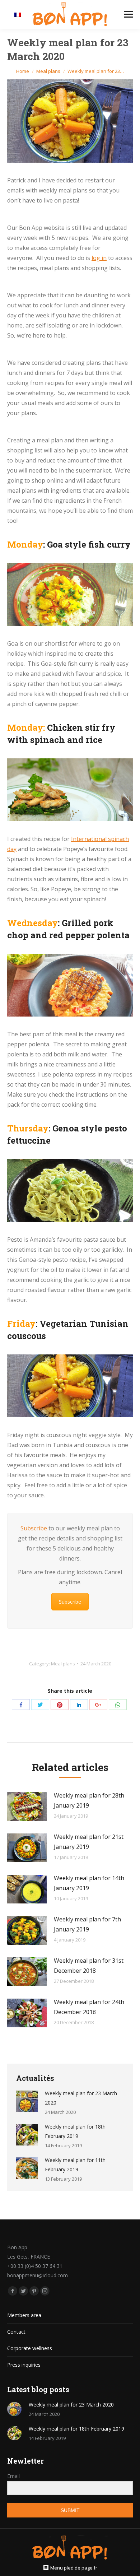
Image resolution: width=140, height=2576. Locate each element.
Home (23, 71)
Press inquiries (24, 2365)
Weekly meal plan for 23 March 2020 (81, 2098)
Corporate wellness (30, 2348)
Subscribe (34, 1528)
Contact (16, 2332)
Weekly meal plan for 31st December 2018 (89, 1966)
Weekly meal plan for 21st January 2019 (89, 1842)
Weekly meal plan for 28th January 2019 (89, 1800)
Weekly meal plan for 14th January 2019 (89, 1883)
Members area (24, 2315)
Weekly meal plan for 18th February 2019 (75, 2131)
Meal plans (48, 71)
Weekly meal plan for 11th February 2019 (75, 2165)
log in (99, 258)
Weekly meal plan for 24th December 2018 (89, 2007)
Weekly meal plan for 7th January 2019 (87, 1924)
